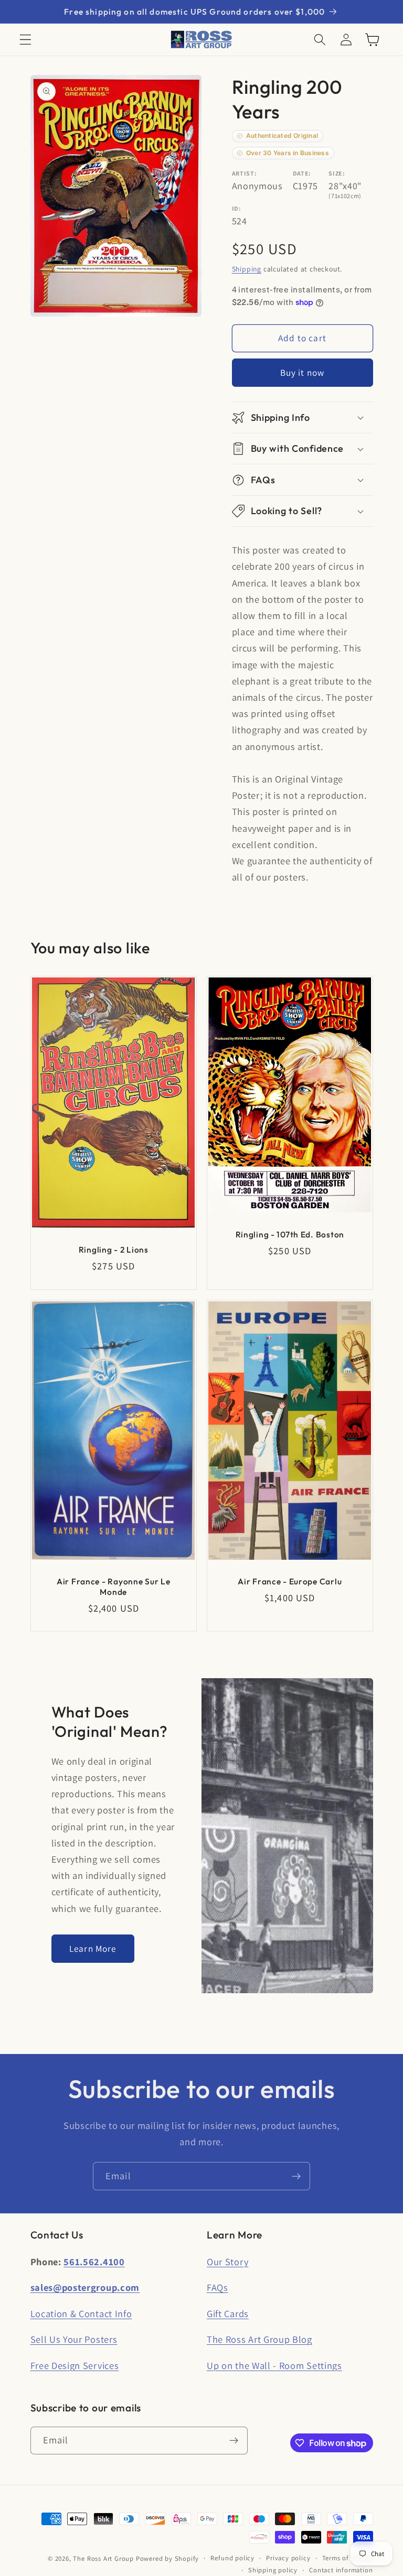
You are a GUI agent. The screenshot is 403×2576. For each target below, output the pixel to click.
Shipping (247, 269)
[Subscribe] (296, 2176)
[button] (25, 40)
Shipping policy (273, 2570)
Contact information (341, 2570)
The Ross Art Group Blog (259, 2339)
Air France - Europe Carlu (290, 1581)
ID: (237, 208)
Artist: (245, 173)
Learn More (93, 1948)
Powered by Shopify (168, 2558)
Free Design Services (75, 2365)
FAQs (218, 2287)
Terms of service (348, 2558)
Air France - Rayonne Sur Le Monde (113, 1586)
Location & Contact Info (81, 2313)
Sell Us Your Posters (74, 2339)
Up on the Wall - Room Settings (274, 2365)
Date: (302, 173)
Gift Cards (228, 2313)
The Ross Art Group (103, 2558)
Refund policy (232, 2558)
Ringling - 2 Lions (113, 1249)
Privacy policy (288, 2558)
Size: (337, 173)
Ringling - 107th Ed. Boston (290, 1234)
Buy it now (303, 372)
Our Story (227, 2262)
